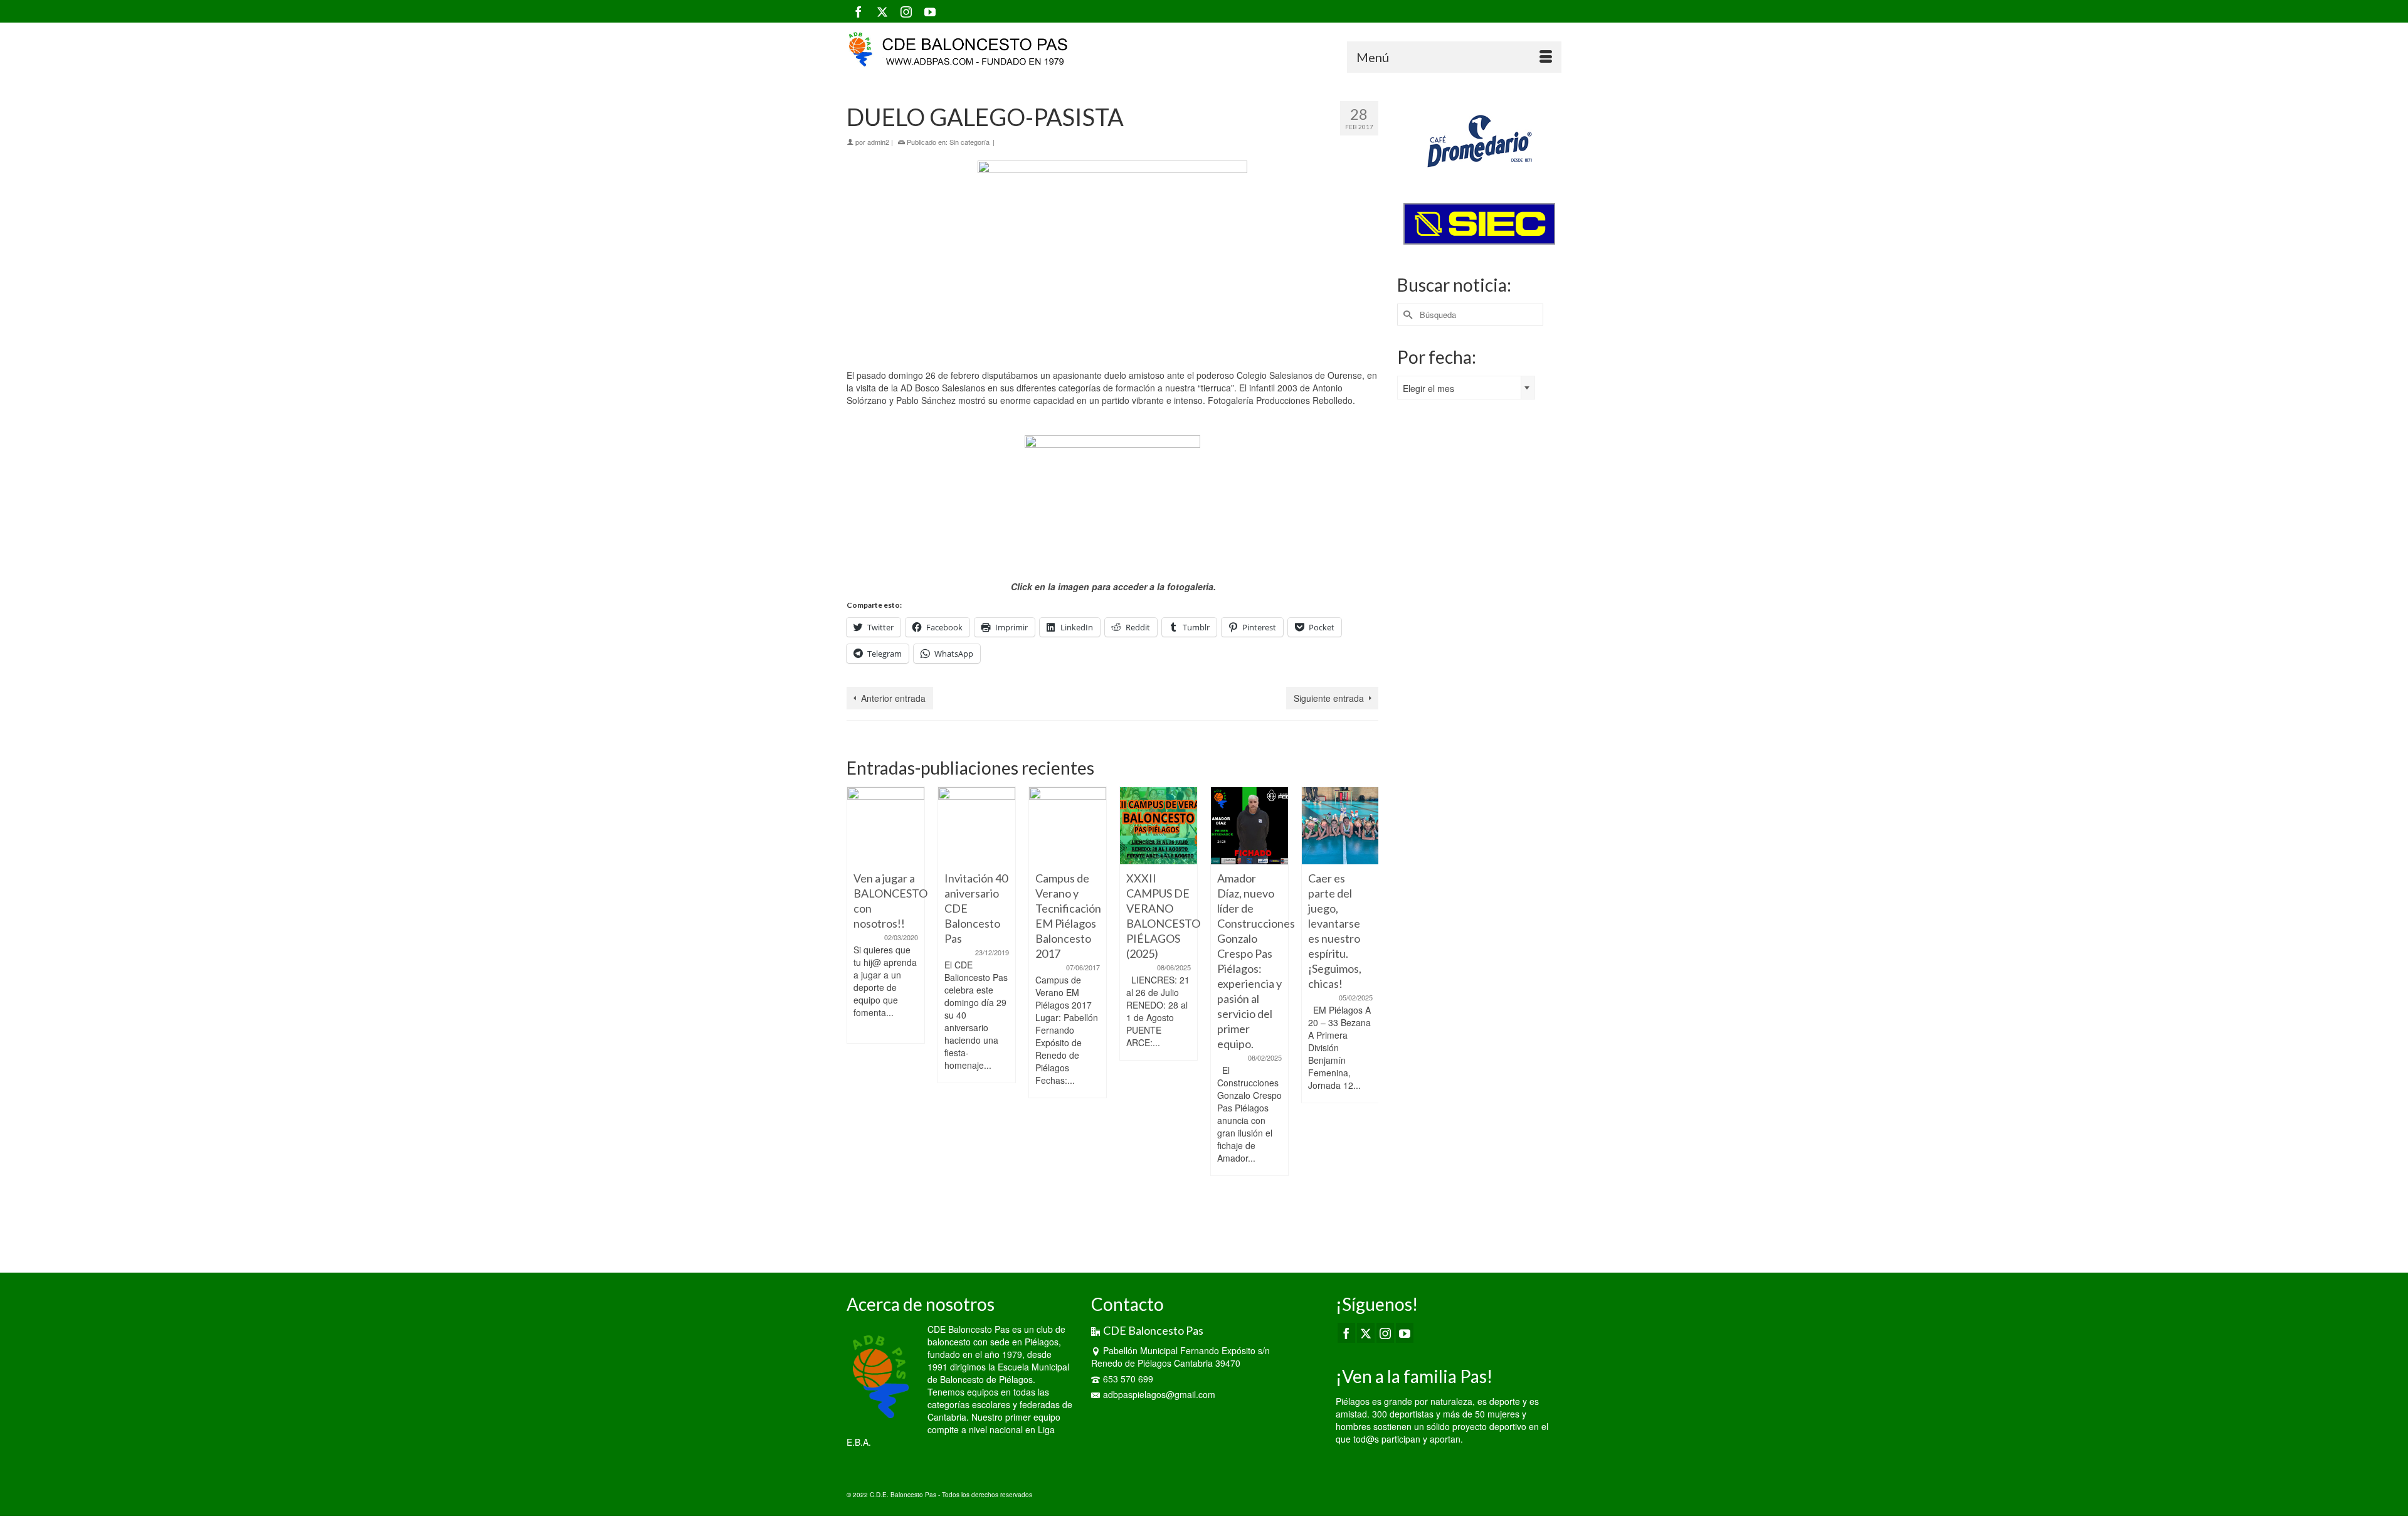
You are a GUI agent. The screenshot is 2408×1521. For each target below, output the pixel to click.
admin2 (878, 142)
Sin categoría (969, 142)
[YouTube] (930, 11)
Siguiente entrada (1329, 698)
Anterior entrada (893, 698)
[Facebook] (858, 11)
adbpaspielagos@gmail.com (1159, 1394)
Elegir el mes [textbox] (1428, 388)
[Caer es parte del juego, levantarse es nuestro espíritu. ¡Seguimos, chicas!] (1249, 826)
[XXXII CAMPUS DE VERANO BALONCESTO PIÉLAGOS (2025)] (1068, 826)
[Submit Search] (1407, 315)
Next (1367, 1014)
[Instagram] (906, 11)
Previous (858, 1014)
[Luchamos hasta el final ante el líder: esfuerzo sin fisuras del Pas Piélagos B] (1340, 826)
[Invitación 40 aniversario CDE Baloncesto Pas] (886, 826)
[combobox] (1466, 388)
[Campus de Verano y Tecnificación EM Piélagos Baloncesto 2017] (977, 826)
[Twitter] (882, 11)
